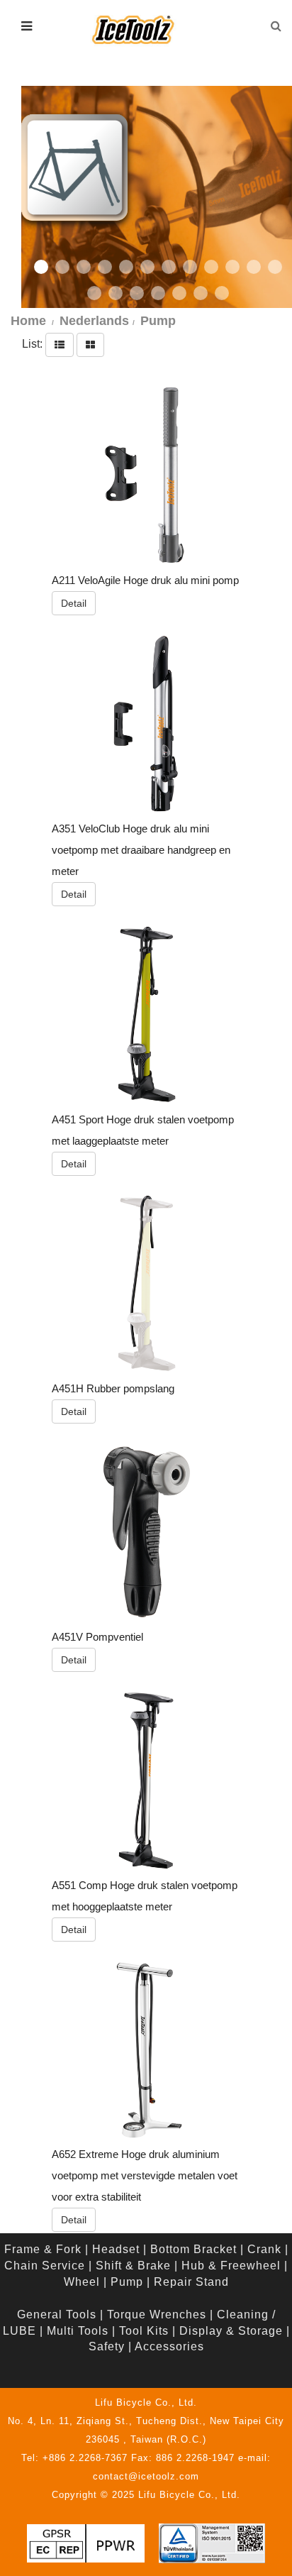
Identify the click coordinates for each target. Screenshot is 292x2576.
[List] (60, 344)
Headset (116, 2249)
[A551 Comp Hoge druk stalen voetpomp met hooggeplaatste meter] (147, 1780)
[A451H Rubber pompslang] (147, 1283)
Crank (264, 2249)
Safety (107, 2346)
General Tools (57, 2314)
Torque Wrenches (157, 2314)
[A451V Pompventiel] (147, 1531)
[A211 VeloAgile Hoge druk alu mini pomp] (147, 475)
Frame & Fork (43, 2249)
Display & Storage (231, 2331)
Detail (74, 603)
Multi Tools (78, 2331)
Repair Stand (191, 2282)
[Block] (90, 344)
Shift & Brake (133, 2266)
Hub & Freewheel (231, 2266)
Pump (127, 2282)
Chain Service (45, 2266)
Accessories (169, 2346)
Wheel (82, 2282)
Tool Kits (144, 2331)
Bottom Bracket (193, 2249)
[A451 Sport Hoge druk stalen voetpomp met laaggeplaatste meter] (147, 1014)
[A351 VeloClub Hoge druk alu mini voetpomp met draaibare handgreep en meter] (147, 723)
